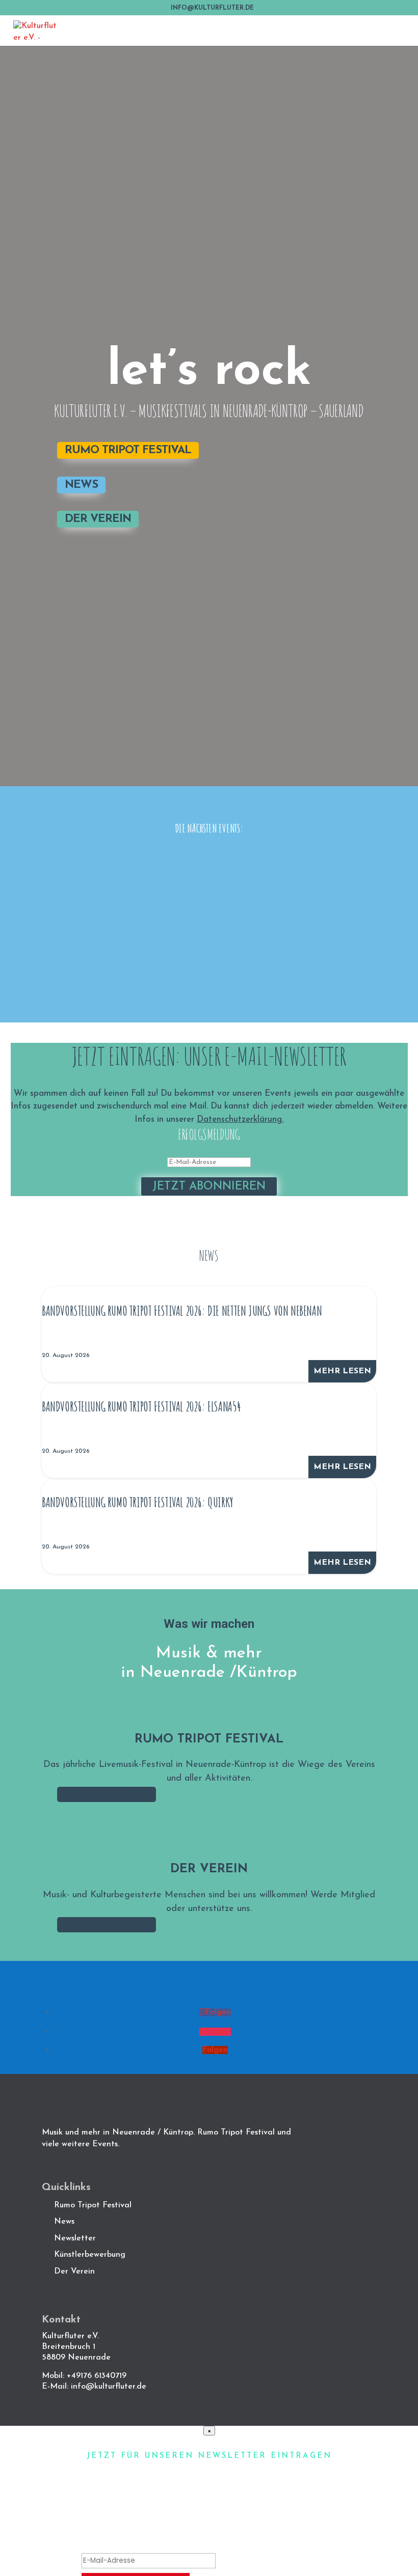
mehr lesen (342, 1371)
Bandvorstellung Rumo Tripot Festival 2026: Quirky (138, 1502)
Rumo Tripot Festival (128, 450)
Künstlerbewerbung (90, 2255)
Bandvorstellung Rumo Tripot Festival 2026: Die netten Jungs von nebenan (182, 1311)
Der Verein (98, 519)
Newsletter (75, 2238)
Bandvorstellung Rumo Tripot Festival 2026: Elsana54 (141, 1406)
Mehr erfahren (107, 1794)
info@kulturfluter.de (109, 2387)
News (81, 485)
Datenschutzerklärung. (240, 1119)
